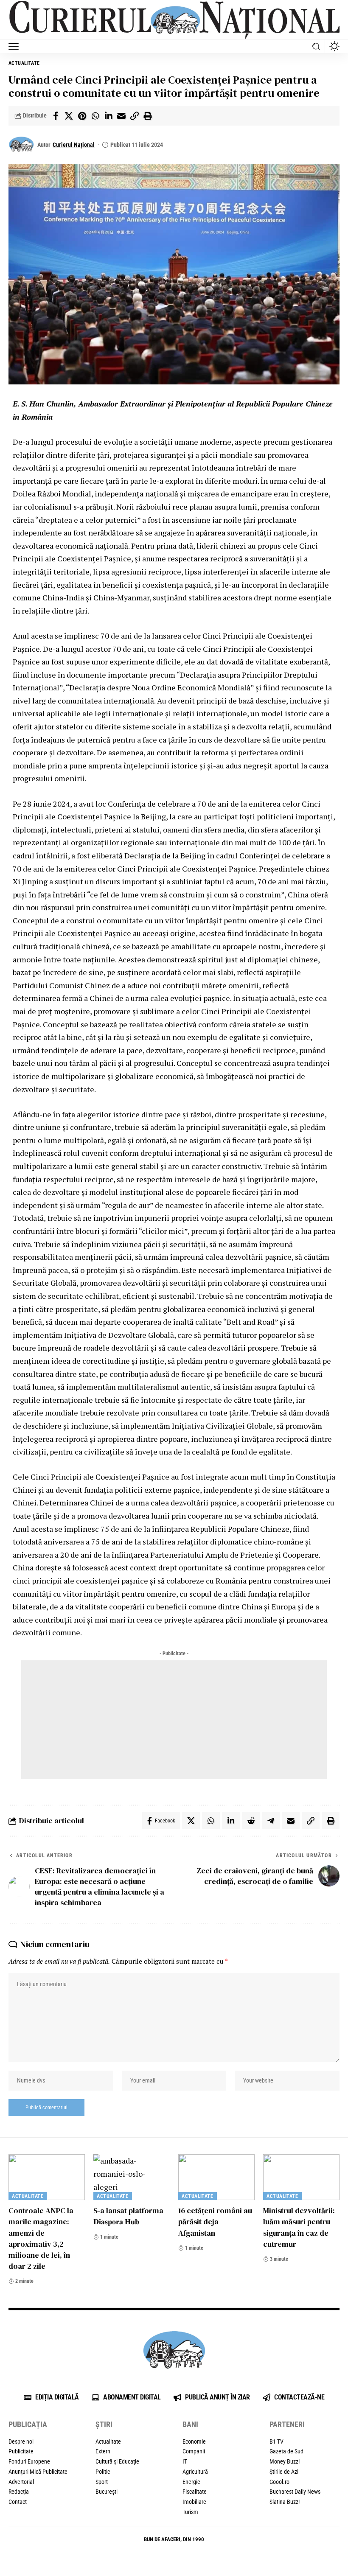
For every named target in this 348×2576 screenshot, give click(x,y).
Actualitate (24, 63)
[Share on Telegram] (271, 1821)
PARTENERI (287, 2424)
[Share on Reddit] (251, 1821)
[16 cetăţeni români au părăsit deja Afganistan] (216, 2177)
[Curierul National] (174, 20)
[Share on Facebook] (56, 116)
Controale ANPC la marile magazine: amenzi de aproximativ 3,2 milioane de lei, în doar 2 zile (41, 2238)
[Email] (121, 116)
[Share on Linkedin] (108, 116)
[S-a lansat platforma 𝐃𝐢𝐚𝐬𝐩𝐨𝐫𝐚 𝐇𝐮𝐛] (132, 2177)
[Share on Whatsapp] (95, 116)
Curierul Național (74, 145)
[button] (16, 46)
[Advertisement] (174, 1720)
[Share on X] (69, 116)
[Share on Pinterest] (82, 116)
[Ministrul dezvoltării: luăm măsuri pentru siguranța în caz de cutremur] (301, 2177)
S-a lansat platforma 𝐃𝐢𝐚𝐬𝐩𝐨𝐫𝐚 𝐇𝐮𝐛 (128, 2216)
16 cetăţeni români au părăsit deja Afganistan (215, 2221)
